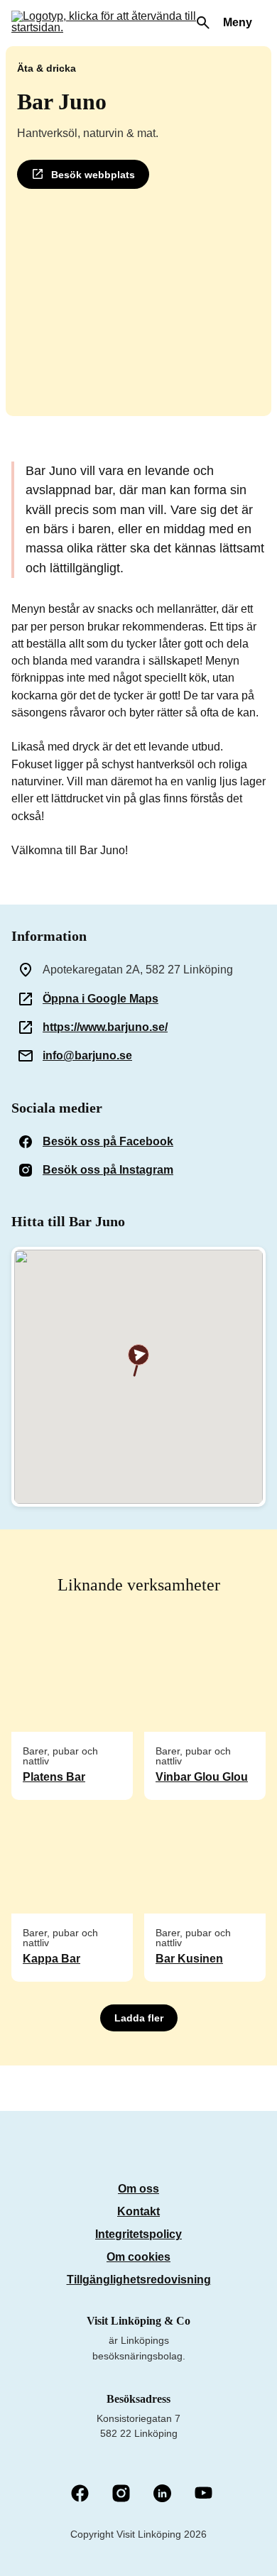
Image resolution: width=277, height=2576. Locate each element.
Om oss (138, 2189)
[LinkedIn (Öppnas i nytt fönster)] (162, 2494)
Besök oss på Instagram (108, 1170)
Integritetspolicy (138, 2234)
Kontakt (138, 2211)
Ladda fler (139, 2018)
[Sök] (203, 23)
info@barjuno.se (87, 1055)
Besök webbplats (93, 175)
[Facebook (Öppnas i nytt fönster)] (80, 2494)
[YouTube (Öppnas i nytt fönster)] (203, 2494)
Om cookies (138, 2257)
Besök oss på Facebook (108, 1141)
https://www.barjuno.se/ (105, 1027)
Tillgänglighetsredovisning (139, 2280)
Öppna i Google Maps (101, 999)
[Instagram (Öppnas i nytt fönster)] (121, 2494)
